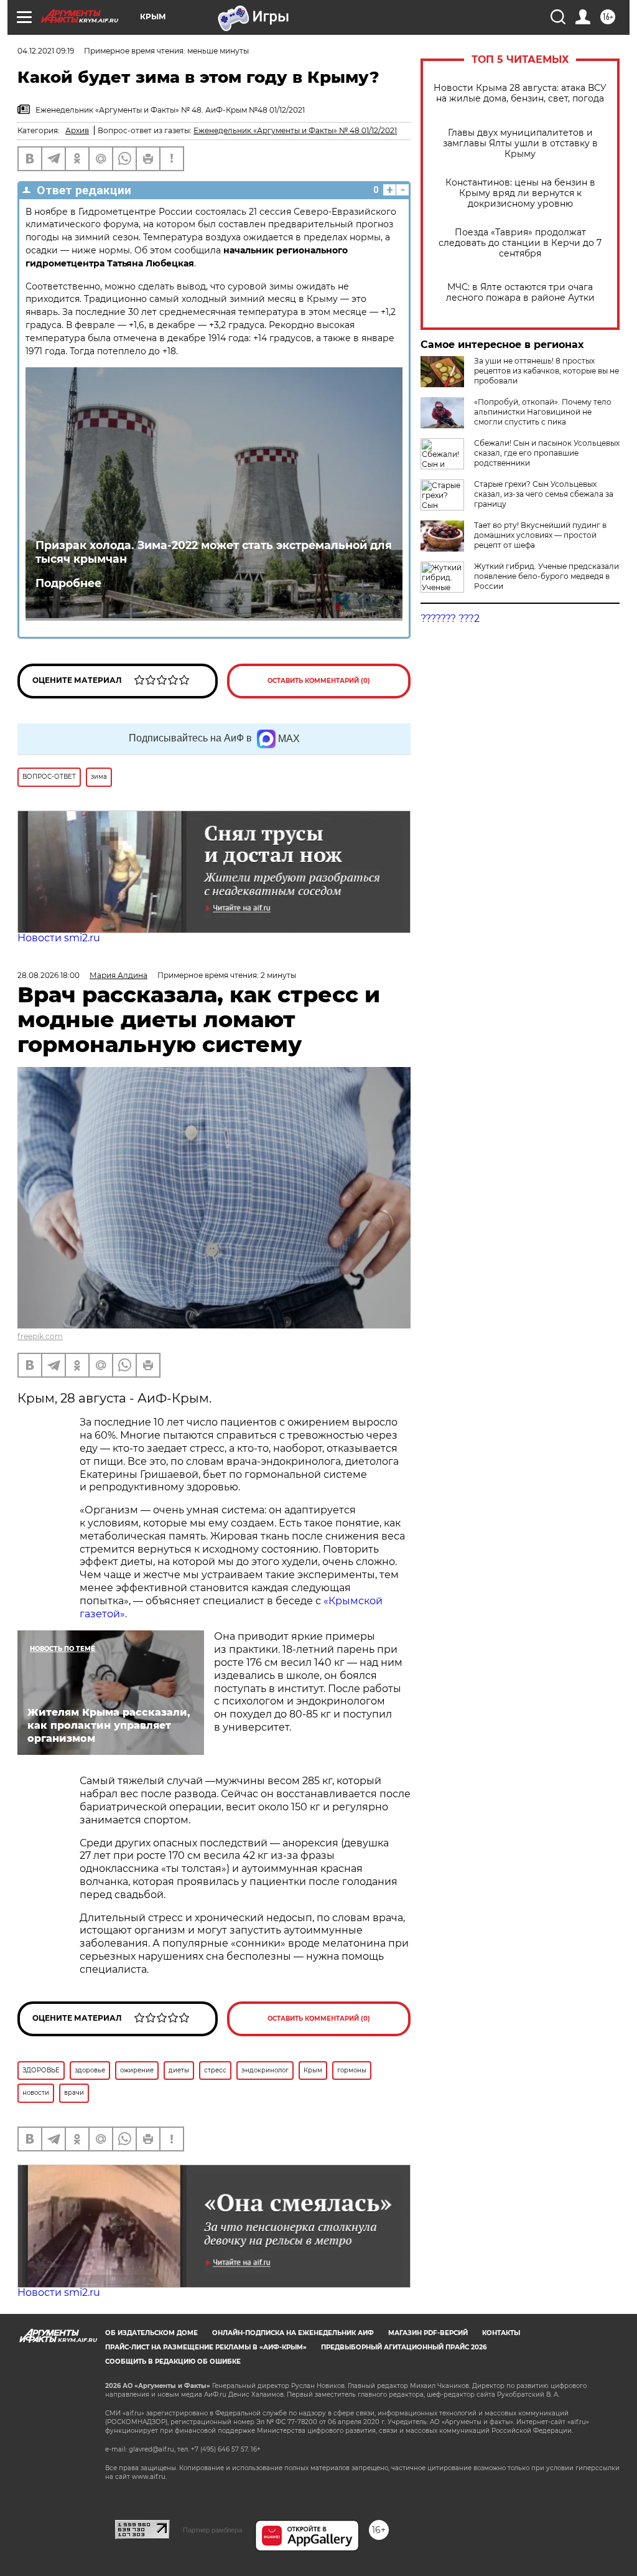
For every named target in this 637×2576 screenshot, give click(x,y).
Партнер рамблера (212, 2530)
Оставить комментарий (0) (319, 681)
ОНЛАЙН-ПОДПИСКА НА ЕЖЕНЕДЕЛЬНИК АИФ (293, 2333)
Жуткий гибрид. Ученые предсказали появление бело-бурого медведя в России (546, 576)
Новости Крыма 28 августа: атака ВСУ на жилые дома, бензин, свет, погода (520, 93)
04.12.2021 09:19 (46, 51)
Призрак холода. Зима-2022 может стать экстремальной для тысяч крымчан (214, 552)
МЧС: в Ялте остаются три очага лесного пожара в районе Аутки (520, 293)
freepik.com (40, 1336)
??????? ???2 (450, 618)
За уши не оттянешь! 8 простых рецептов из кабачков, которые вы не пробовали (546, 371)
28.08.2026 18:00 (49, 975)
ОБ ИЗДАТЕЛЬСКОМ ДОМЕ (151, 2333)
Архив (77, 130)
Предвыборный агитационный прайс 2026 (404, 2347)
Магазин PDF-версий (428, 2333)
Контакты (501, 2333)
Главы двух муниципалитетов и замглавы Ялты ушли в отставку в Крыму (520, 143)
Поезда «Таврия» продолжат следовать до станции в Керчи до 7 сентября (520, 243)
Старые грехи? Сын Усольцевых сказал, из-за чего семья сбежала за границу (544, 494)
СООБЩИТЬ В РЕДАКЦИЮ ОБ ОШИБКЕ (173, 2362)
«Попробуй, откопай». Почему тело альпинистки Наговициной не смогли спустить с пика (543, 412)
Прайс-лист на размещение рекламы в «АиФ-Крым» (206, 2347)
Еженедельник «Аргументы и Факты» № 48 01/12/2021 (295, 130)
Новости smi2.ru (59, 938)
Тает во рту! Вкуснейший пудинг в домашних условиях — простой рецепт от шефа (540, 535)
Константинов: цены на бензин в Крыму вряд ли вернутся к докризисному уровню (520, 193)
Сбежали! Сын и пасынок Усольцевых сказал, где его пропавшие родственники (547, 453)
